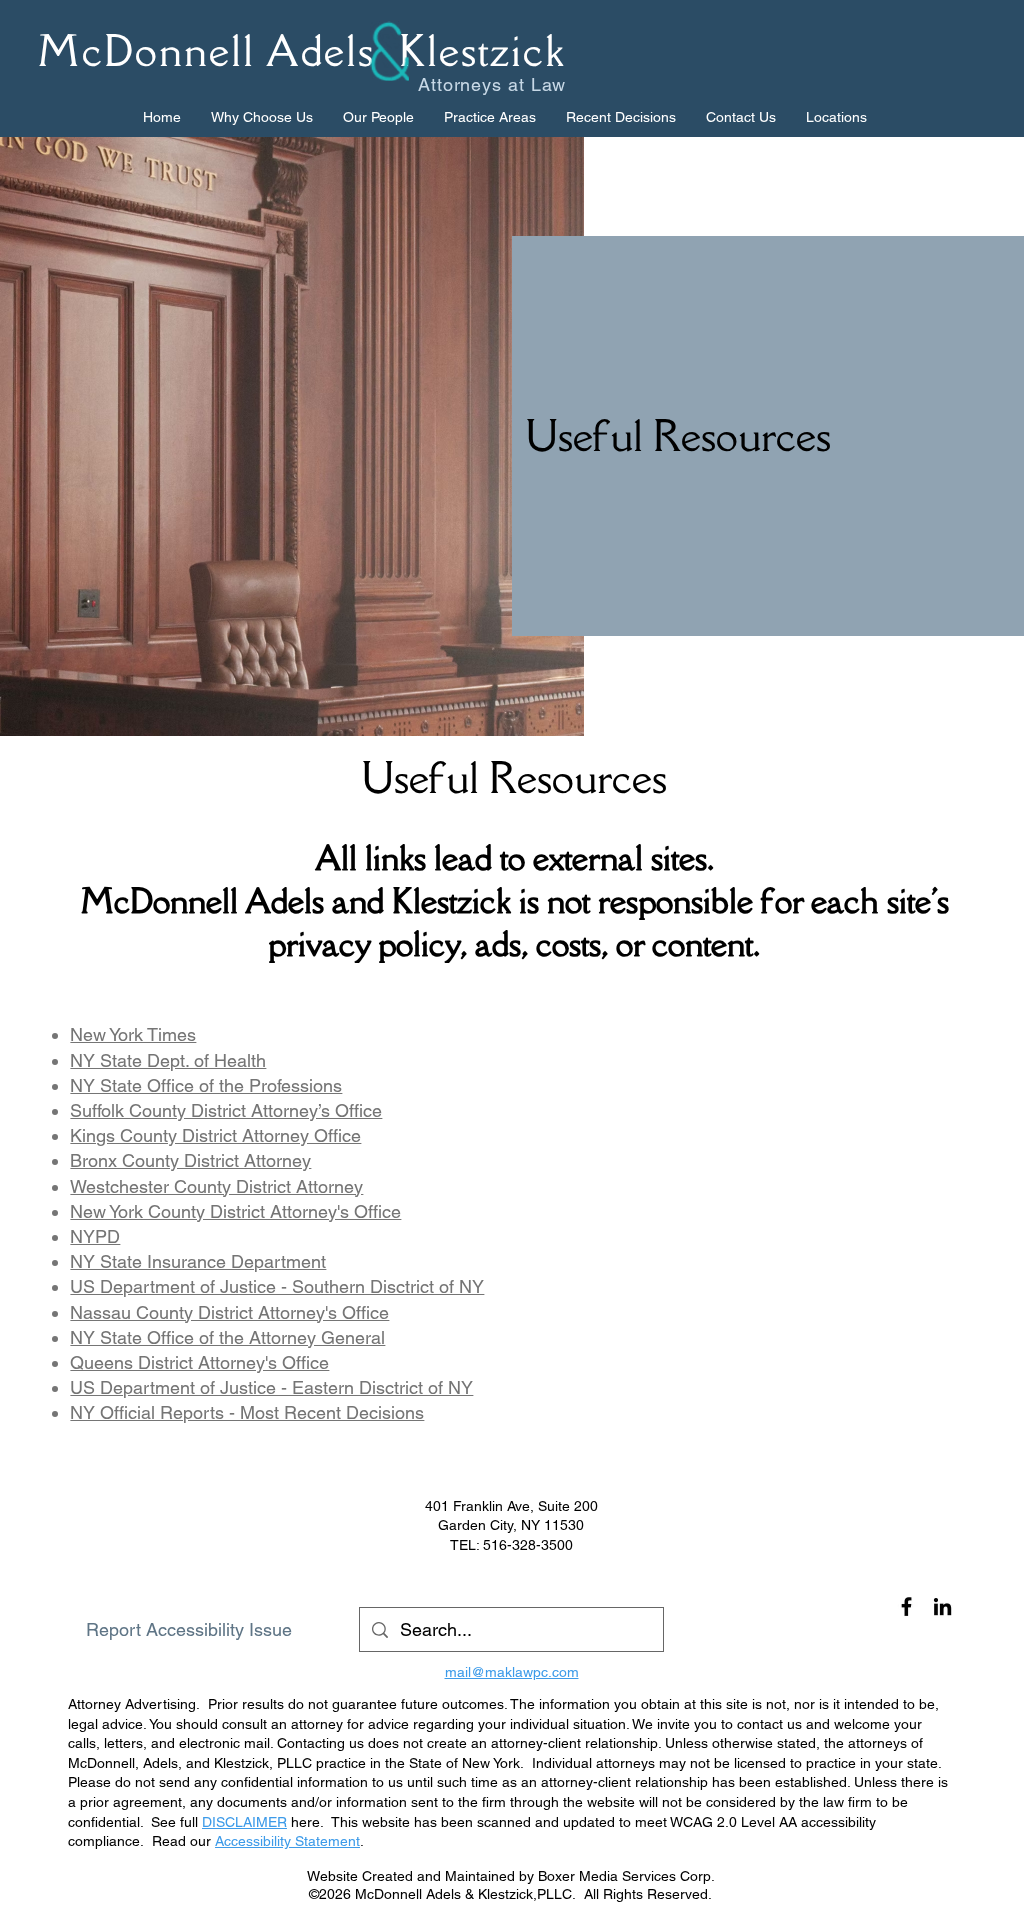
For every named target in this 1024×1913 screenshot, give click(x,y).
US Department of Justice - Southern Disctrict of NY (277, 1286)
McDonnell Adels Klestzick (301, 50)
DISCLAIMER (244, 1822)
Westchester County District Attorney (216, 1186)
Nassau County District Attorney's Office (229, 1312)
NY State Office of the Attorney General (227, 1337)
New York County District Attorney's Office (235, 1211)
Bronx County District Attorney (190, 1160)
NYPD (95, 1236)
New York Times (133, 1034)
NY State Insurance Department (198, 1261)
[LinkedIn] (942, 1606)
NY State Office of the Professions (206, 1085)
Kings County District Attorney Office (215, 1135)
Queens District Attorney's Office (199, 1362)
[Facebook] (906, 1606)
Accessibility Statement (287, 1841)
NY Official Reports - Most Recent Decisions (247, 1412)
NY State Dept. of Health (168, 1060)
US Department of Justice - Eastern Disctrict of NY (271, 1387)
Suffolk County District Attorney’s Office (226, 1110)
